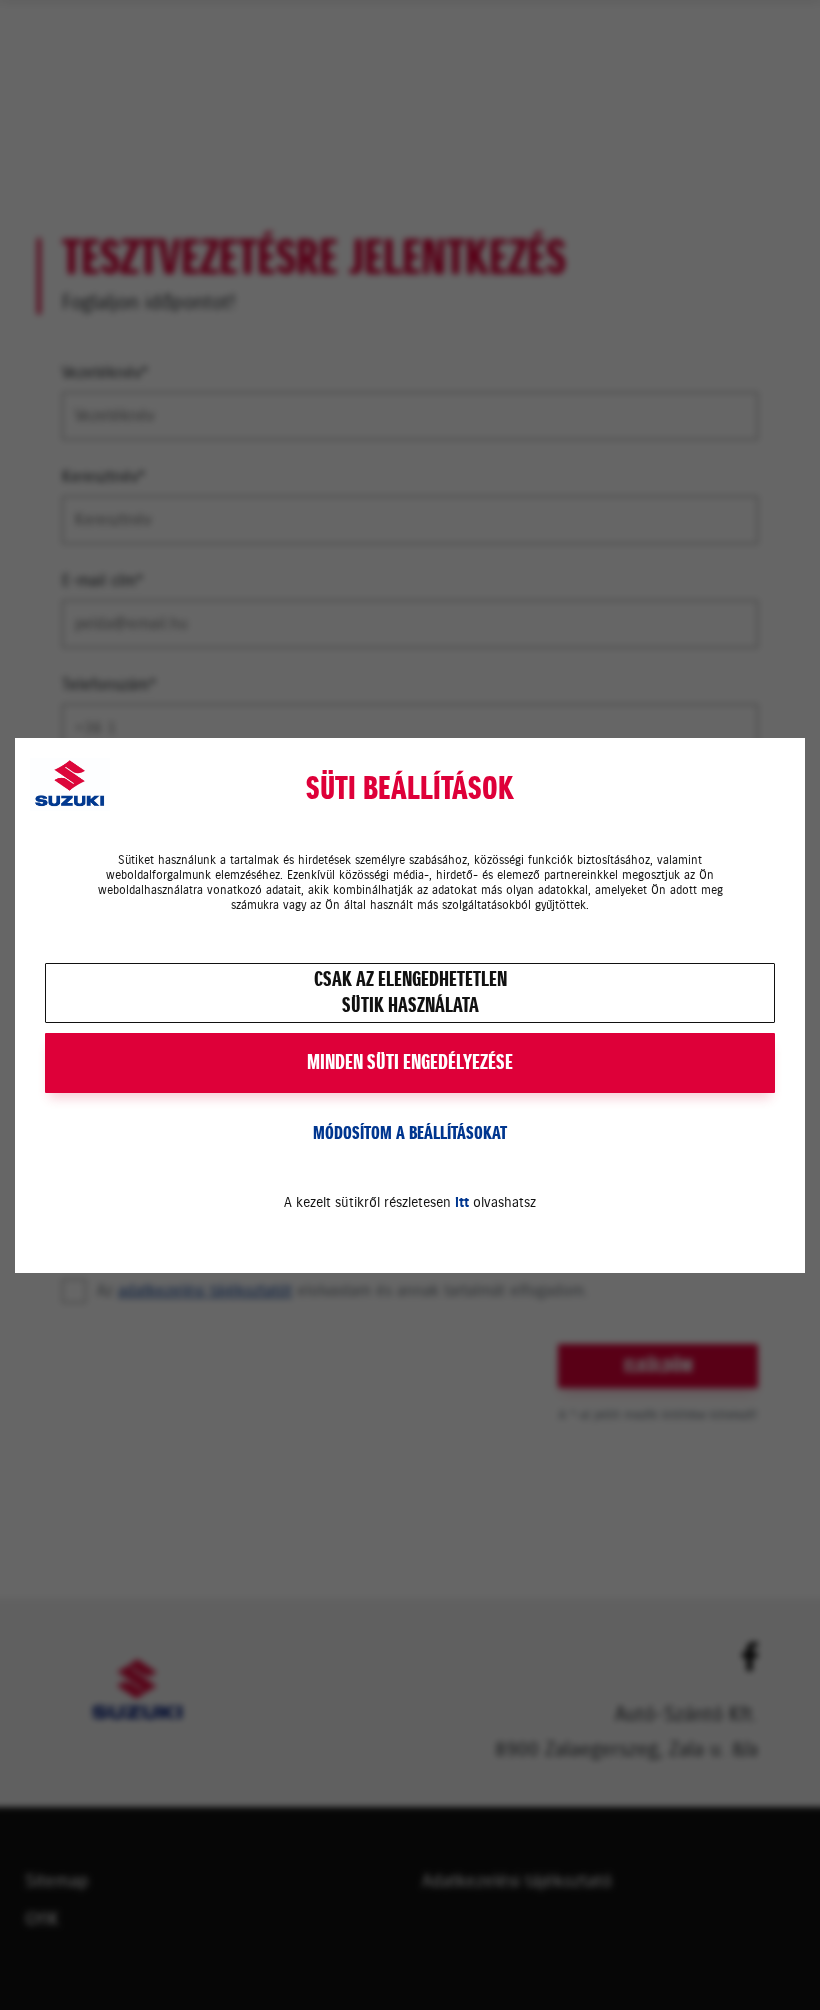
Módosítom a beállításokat (410, 1133)
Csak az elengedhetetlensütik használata (410, 992)
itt (462, 1202)
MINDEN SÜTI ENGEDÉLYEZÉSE (410, 1062)
